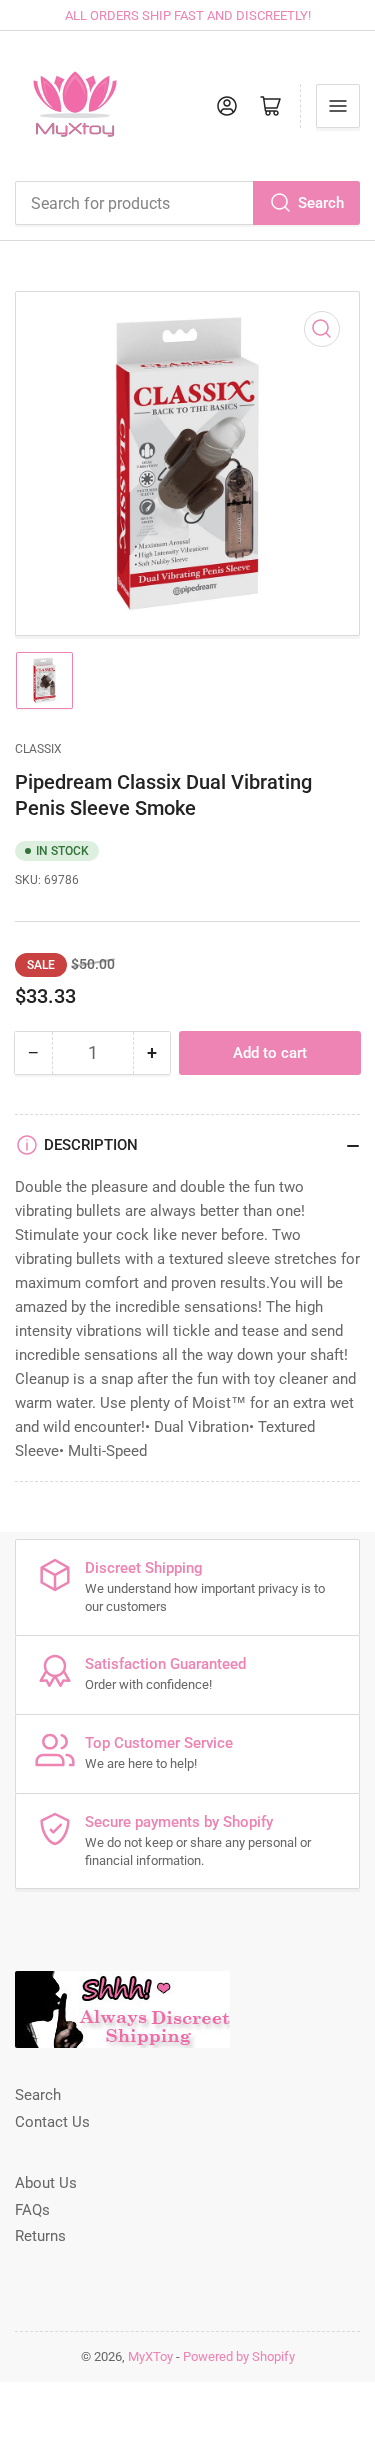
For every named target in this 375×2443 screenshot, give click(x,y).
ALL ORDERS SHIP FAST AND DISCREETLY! (188, 15)
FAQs (32, 2210)
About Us (46, 2183)
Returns (40, 2236)
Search (321, 203)
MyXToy (150, 2356)
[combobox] (187, 203)
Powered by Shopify (239, 2356)
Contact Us (52, 2122)
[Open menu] (338, 106)
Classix (38, 749)
